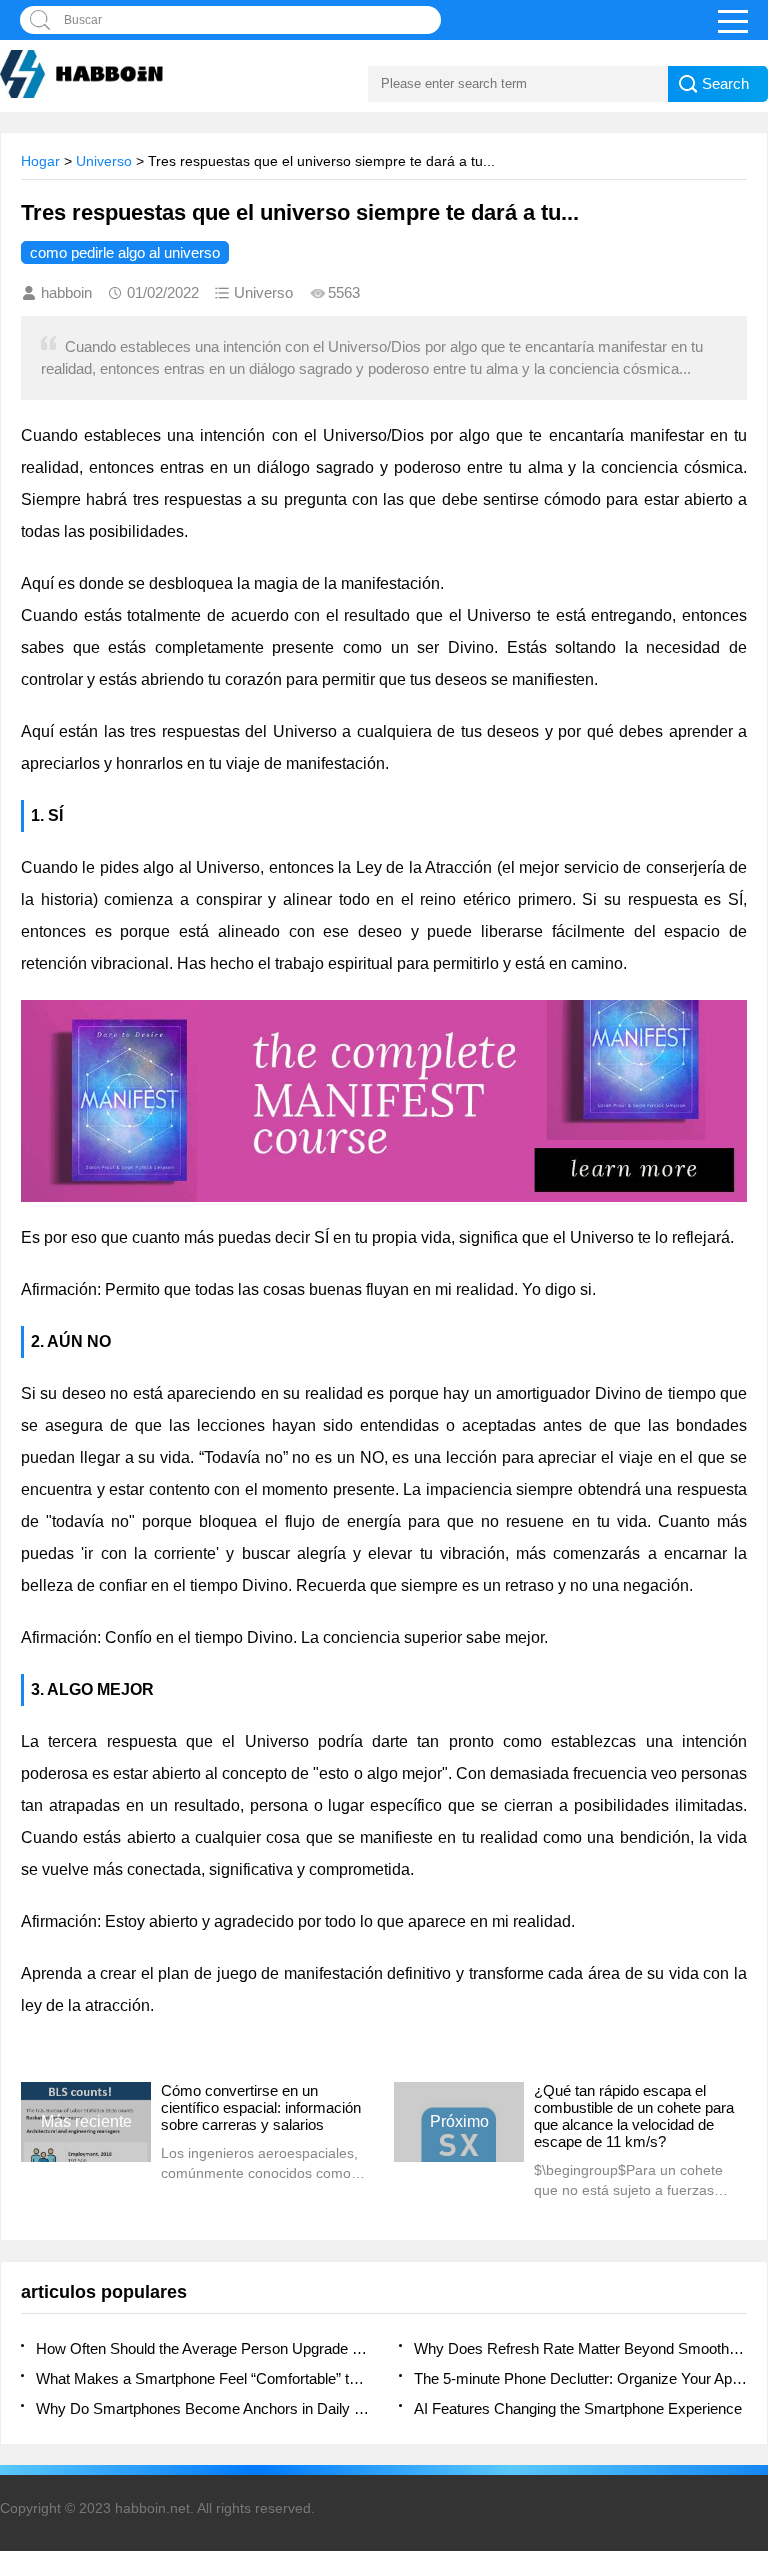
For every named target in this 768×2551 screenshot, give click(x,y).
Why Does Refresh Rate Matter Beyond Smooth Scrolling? (580, 2348)
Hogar (40, 161)
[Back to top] (747, 2275)
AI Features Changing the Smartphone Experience (578, 2408)
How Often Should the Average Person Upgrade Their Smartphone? (202, 2348)
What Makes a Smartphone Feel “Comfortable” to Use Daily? (202, 2378)
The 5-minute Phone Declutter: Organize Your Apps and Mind (580, 2378)
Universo (104, 161)
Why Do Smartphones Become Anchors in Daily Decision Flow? (202, 2408)
